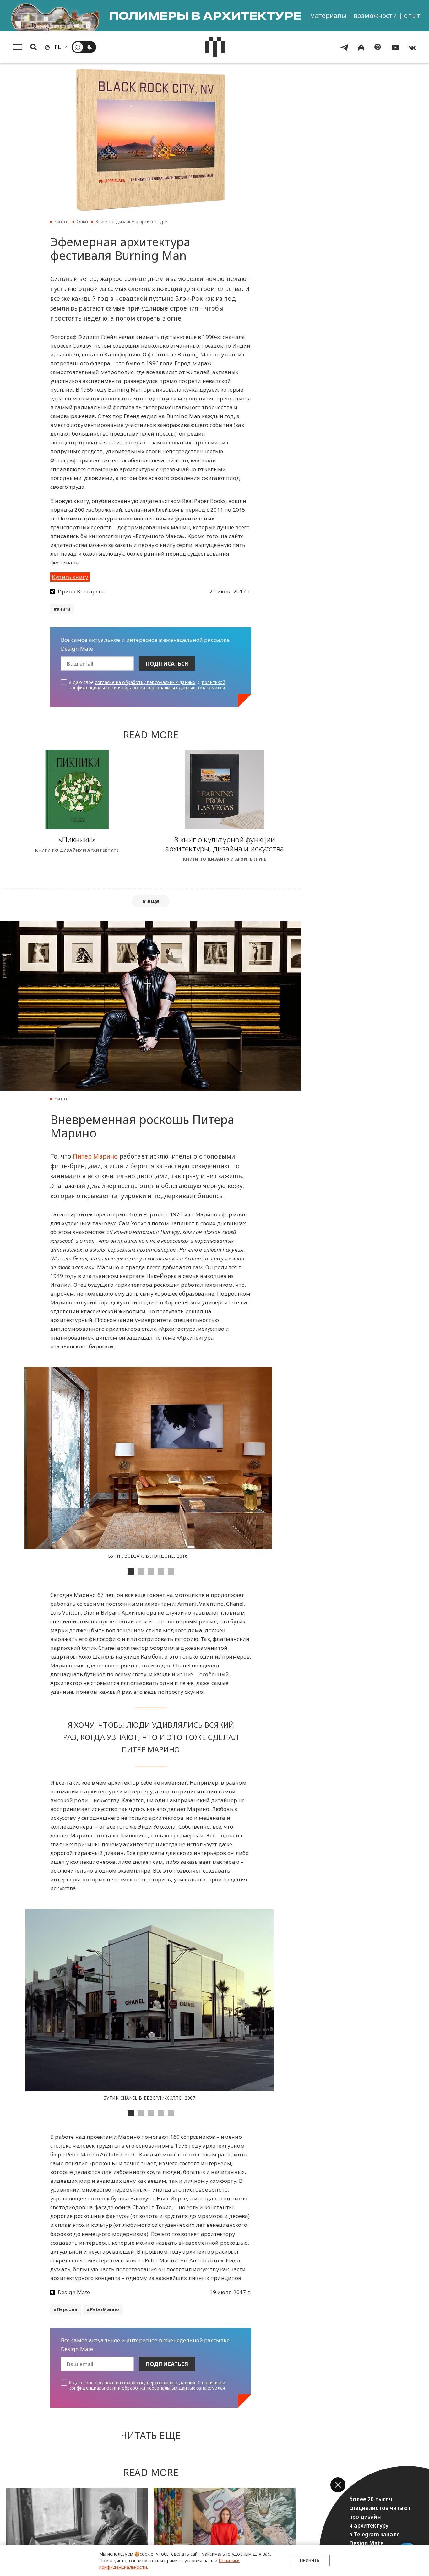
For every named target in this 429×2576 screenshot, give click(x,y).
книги (64, 609)
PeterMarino (105, 2309)
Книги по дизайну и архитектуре (131, 221)
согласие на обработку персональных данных (145, 682)
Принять (310, 2560)
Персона (67, 2309)
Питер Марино (95, 1156)
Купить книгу (70, 577)
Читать (62, 221)
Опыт (83, 221)
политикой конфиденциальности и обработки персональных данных (147, 685)
